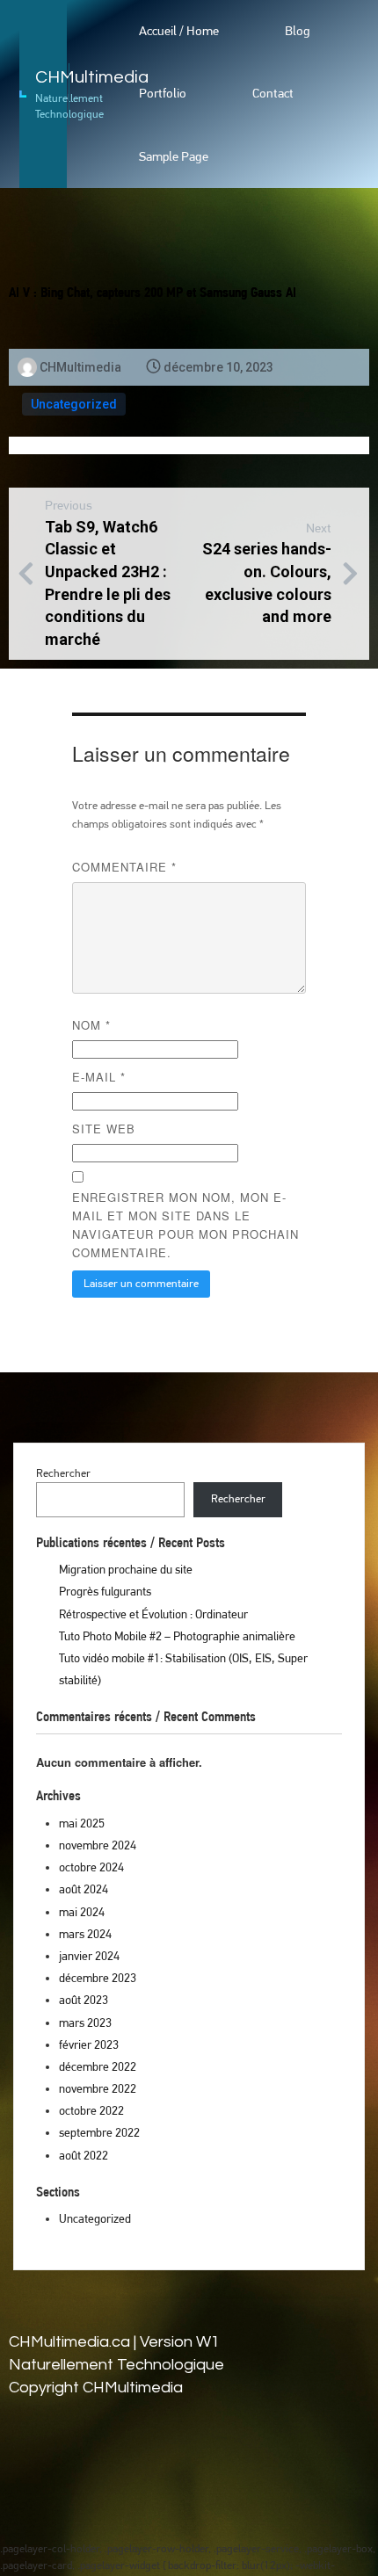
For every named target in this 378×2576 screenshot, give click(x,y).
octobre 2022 (91, 2110)
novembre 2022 (98, 2088)
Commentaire (124, 867)
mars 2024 (85, 1934)
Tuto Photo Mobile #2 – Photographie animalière (177, 1636)
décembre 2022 (98, 2066)
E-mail (99, 1077)
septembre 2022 (99, 2132)
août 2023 (84, 2000)
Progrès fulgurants (105, 1591)
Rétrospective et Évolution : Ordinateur (153, 1614)
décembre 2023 (98, 1978)
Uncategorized (74, 404)
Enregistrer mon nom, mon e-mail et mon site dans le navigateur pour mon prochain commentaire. (185, 1225)
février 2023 (89, 2044)
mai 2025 (82, 1823)
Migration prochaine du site (126, 1569)
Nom (91, 1025)
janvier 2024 (89, 1956)
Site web (104, 1129)
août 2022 (84, 2155)
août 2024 (84, 1889)
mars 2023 (85, 2022)
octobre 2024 (91, 1867)
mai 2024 (82, 1912)
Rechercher (63, 1473)
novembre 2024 (98, 1845)
